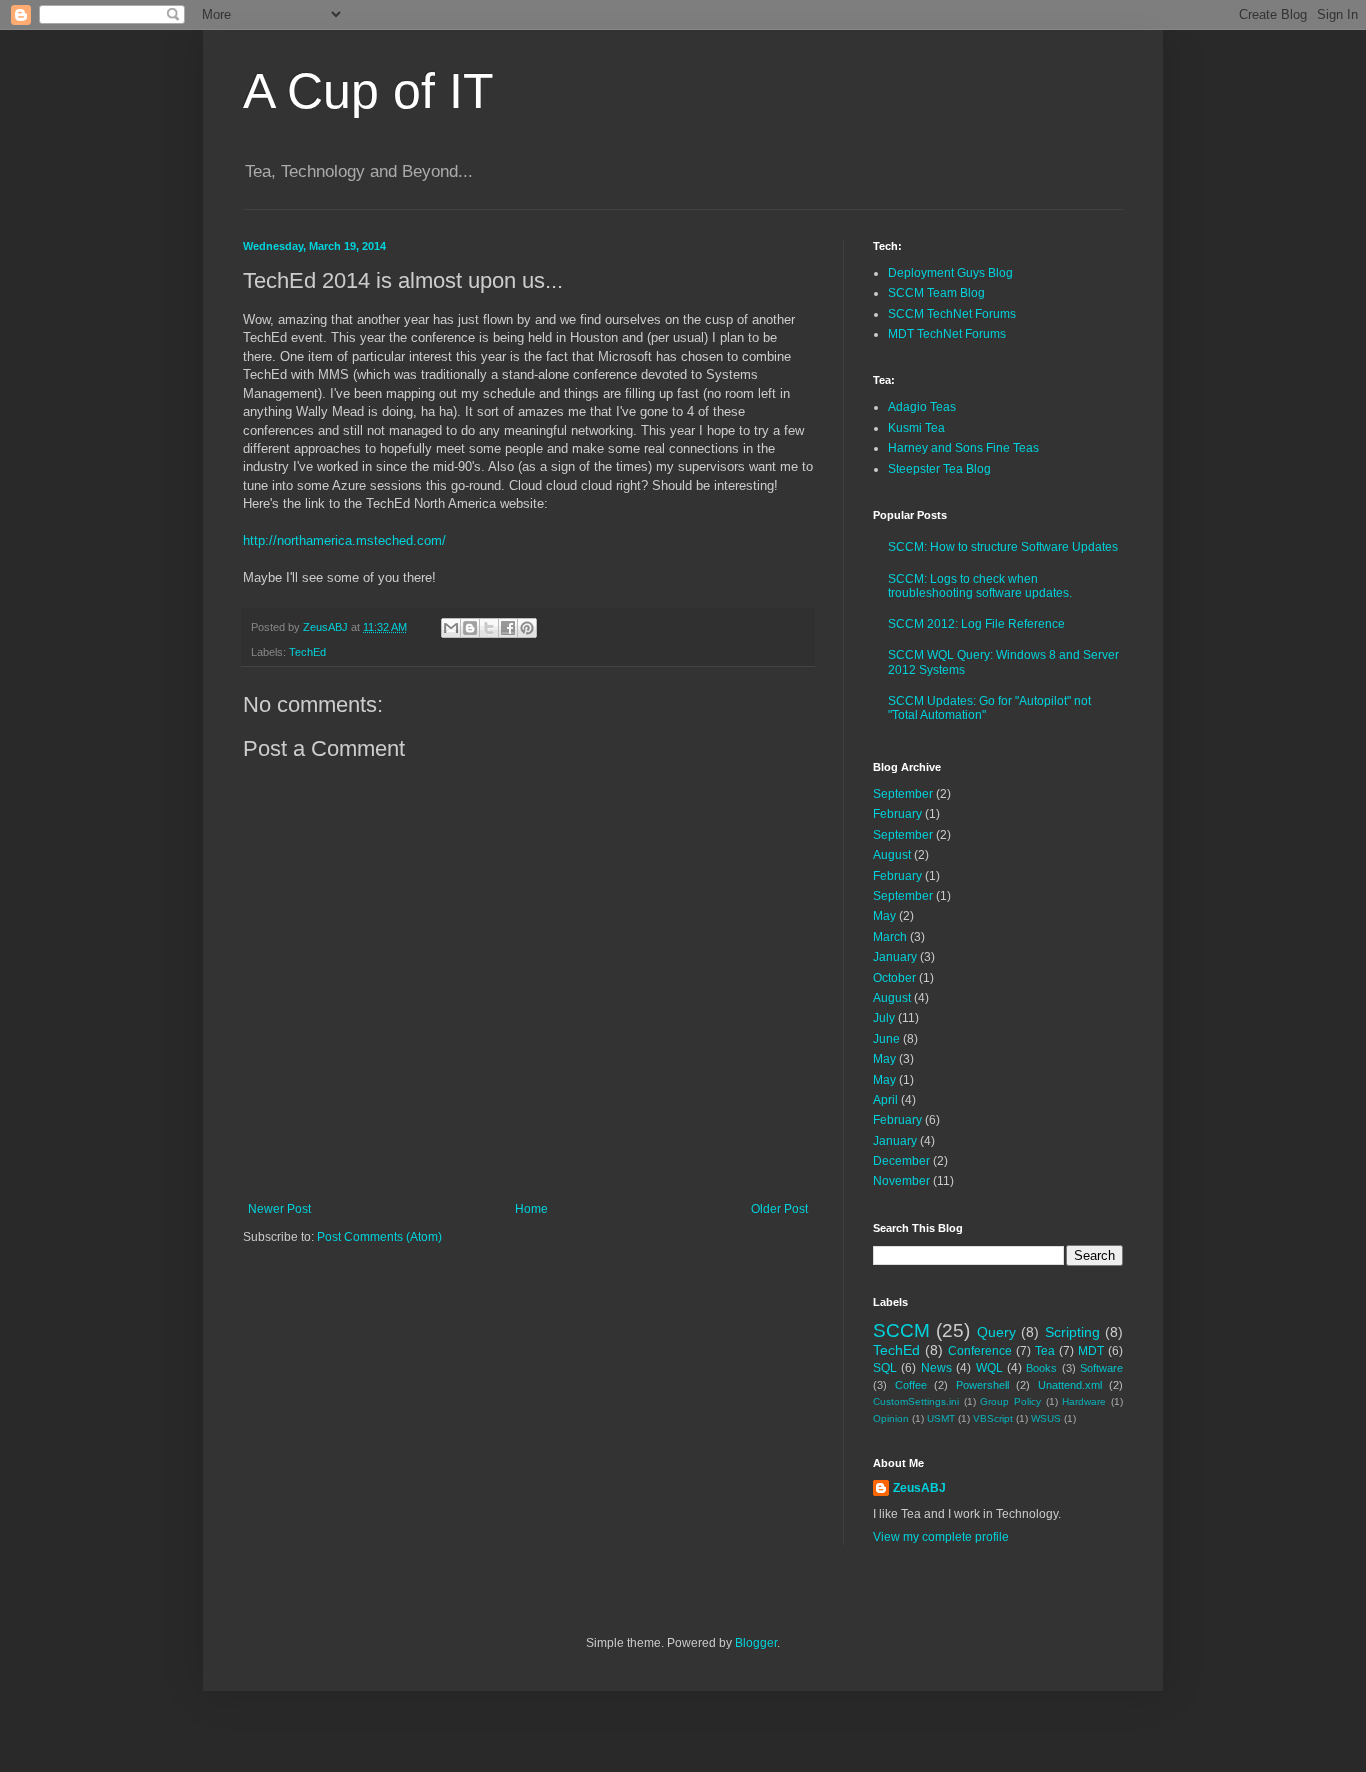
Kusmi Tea (916, 428)
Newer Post (279, 1209)
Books (1041, 1368)
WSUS (1046, 1418)
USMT (941, 1418)
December (901, 1161)
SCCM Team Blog (936, 293)
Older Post (779, 1209)
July (884, 1018)
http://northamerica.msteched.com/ (344, 540)
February (897, 814)
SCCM (901, 1330)
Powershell (982, 1385)
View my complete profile (941, 1537)
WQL (989, 1368)
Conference (980, 1351)
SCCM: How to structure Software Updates (1003, 547)
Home (531, 1209)
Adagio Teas (922, 407)
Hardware (1084, 1401)
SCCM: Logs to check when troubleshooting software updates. (980, 586)
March (890, 937)
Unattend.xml (1070, 1385)
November (901, 1181)
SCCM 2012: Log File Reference (976, 624)
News (936, 1368)
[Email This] (451, 628)
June (886, 1039)
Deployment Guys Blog (950, 273)
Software (1101, 1368)
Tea (1045, 1351)
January (895, 957)
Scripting (1072, 1332)
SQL (885, 1368)
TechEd (307, 652)
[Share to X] (489, 628)
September (903, 794)
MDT (1091, 1351)
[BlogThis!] (470, 628)
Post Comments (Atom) (379, 1237)
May (884, 916)
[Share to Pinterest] (527, 628)
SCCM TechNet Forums (952, 314)
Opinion (891, 1418)
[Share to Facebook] (508, 628)
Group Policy (1010, 1401)
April (885, 1100)
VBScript (993, 1418)
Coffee (911, 1385)
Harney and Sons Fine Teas (963, 448)
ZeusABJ (919, 1488)
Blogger (756, 1643)
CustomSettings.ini (916, 1401)
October (894, 978)
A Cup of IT (368, 91)
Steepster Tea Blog (939, 469)
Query (996, 1332)
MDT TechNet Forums (947, 334)
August (892, 855)
